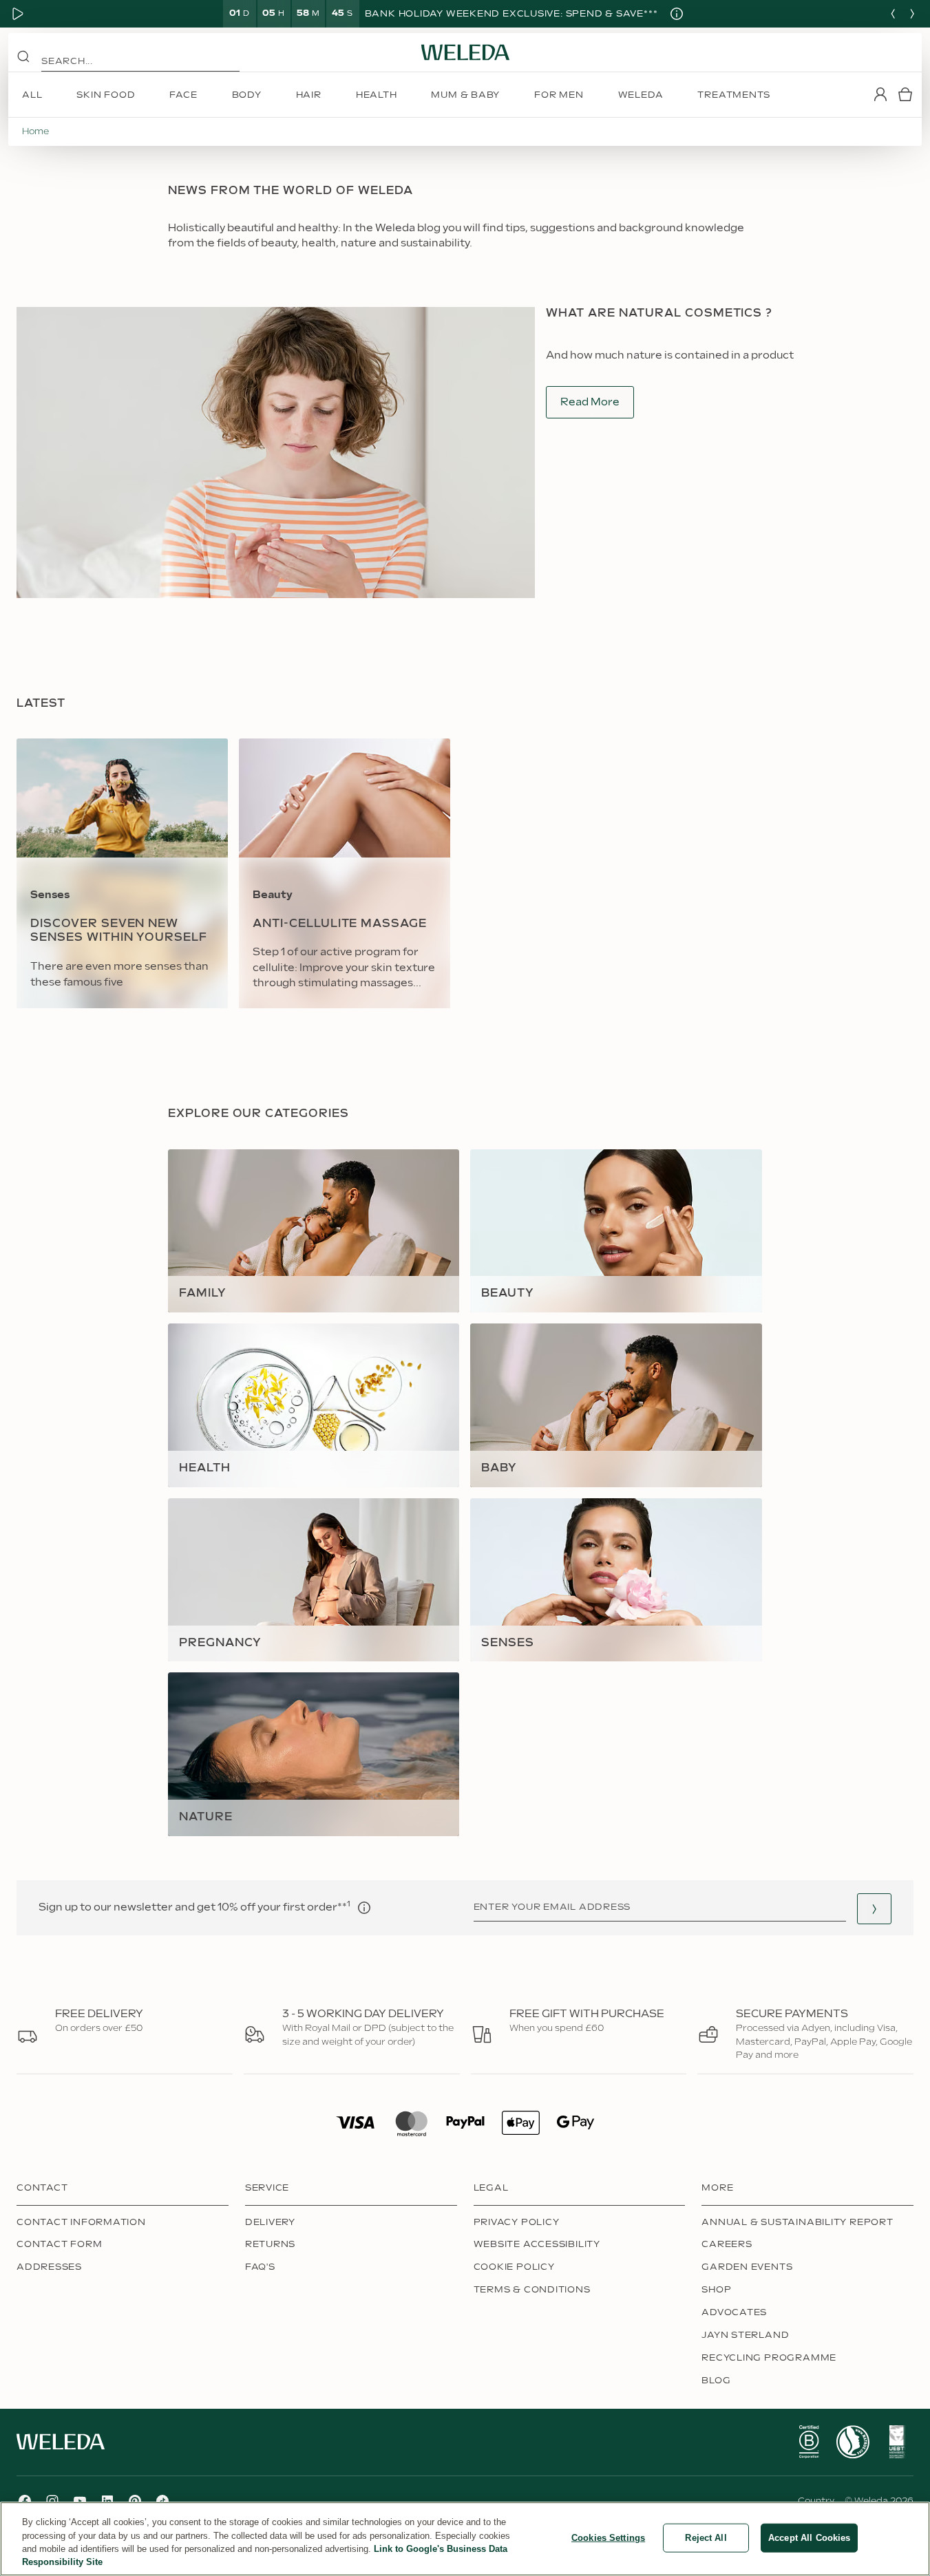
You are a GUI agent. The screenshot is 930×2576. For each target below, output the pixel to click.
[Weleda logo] (465, 52)
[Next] (912, 14)
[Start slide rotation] (18, 14)
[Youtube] (80, 2501)
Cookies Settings (608, 2538)
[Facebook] (25, 2501)
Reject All (706, 2538)
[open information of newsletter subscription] (364, 1908)
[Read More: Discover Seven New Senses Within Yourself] (122, 873)
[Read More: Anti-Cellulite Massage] (345, 873)
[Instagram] (52, 2501)
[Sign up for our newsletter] (874, 1909)
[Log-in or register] (880, 94)
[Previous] (893, 14)
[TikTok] (162, 2501)
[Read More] (809, 2442)
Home (35, 131)
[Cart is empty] (905, 94)
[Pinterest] (135, 2501)
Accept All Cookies (809, 2538)
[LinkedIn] (107, 2501)
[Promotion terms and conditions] (677, 14)
